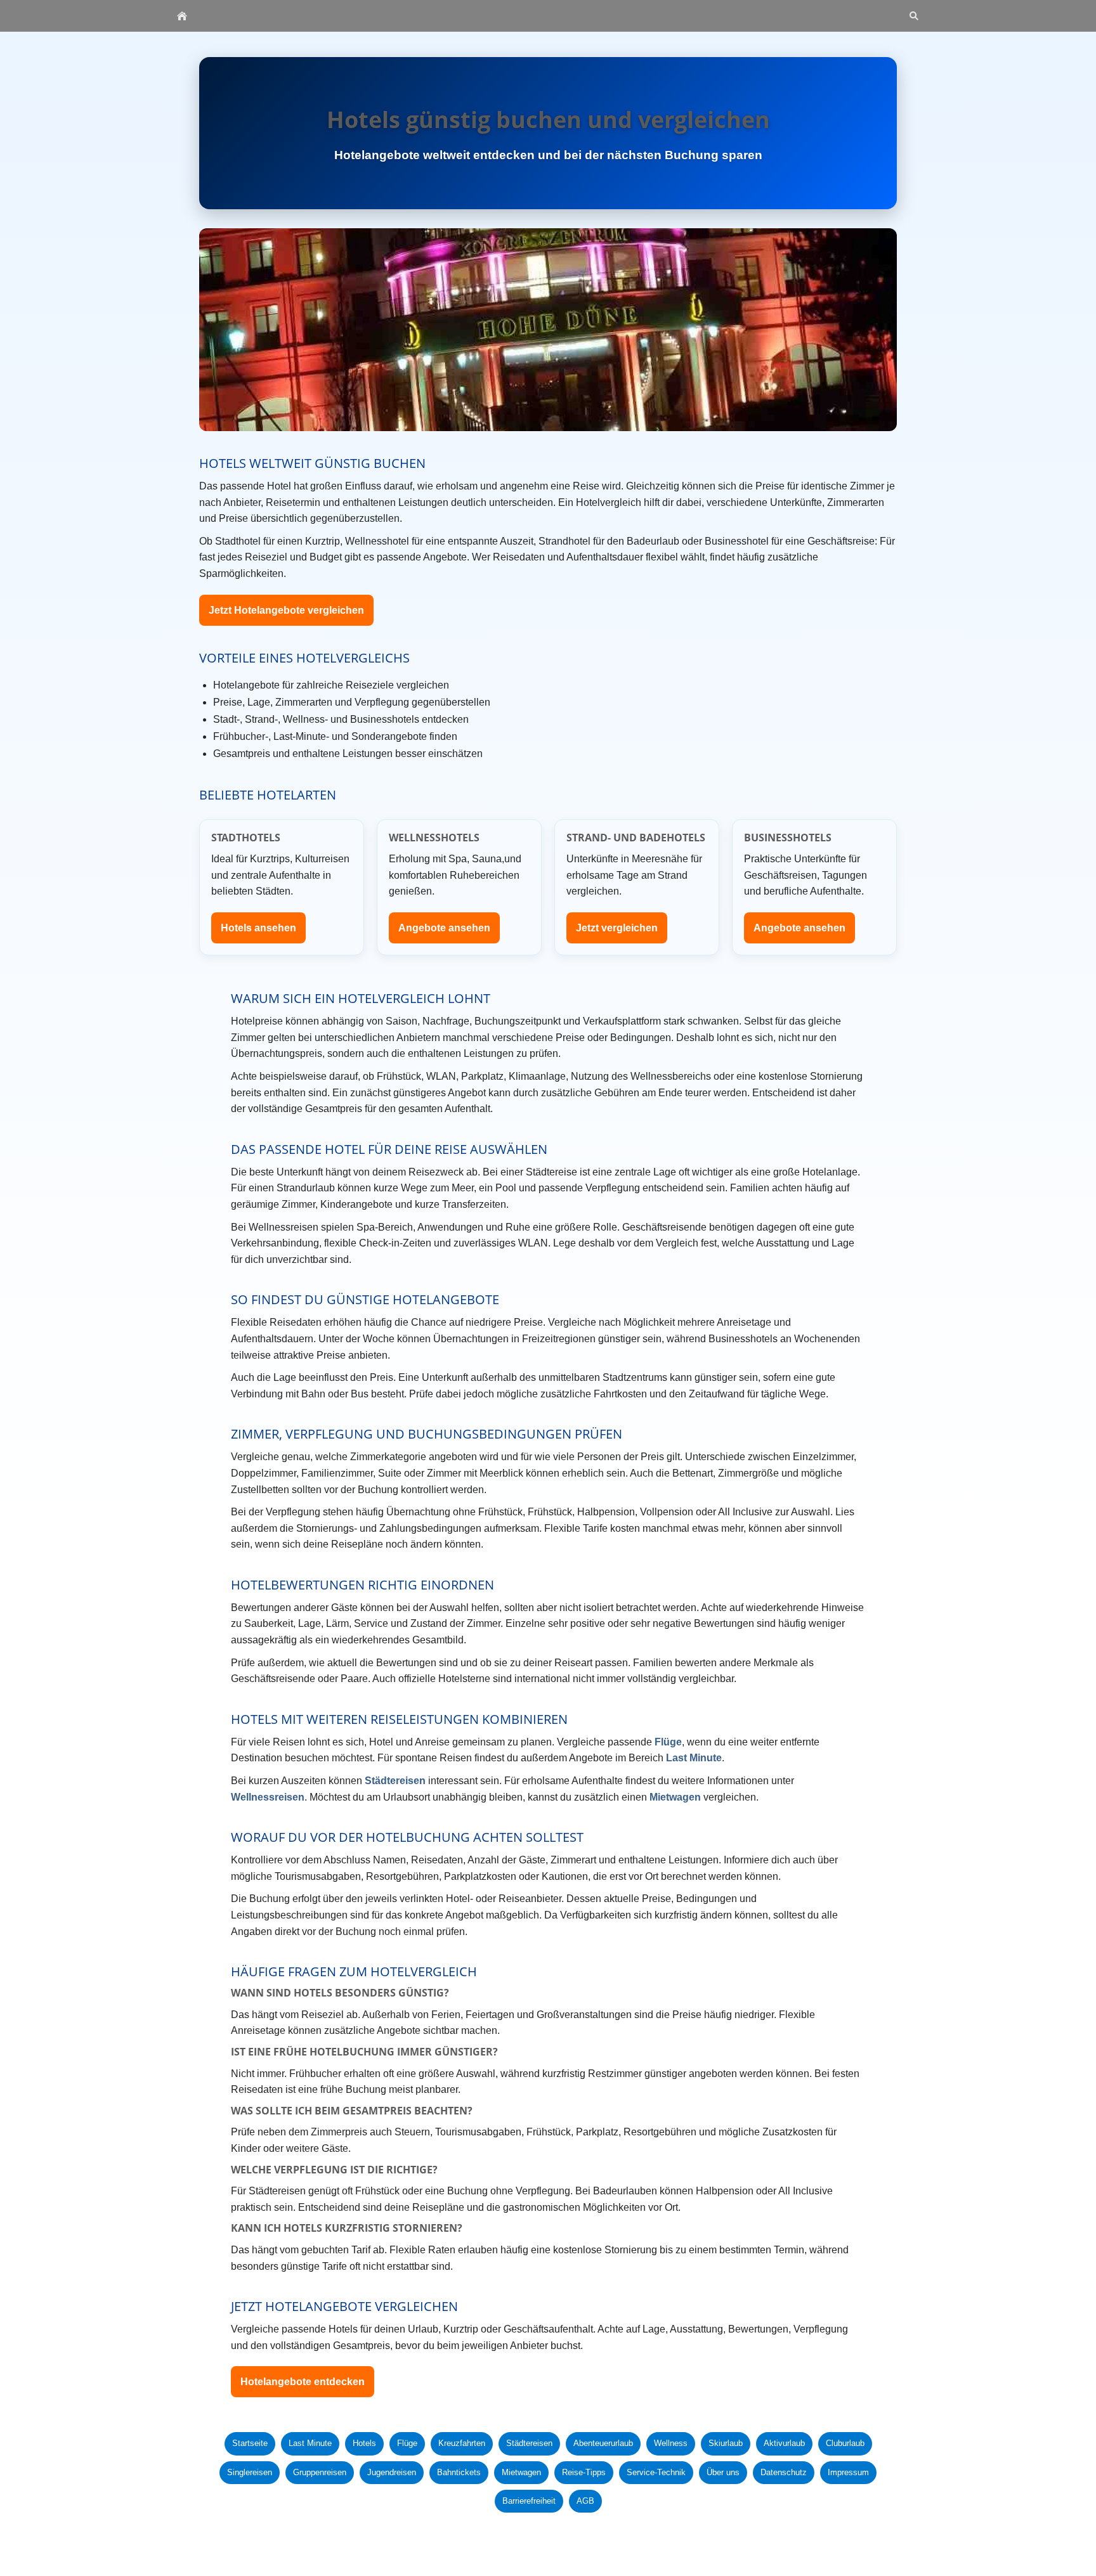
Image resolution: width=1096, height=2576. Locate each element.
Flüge (668, 1742)
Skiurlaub (726, 2443)
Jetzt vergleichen (617, 928)
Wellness (671, 2443)
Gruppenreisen (320, 2472)
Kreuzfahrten (462, 2443)
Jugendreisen (392, 2472)
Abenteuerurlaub (603, 2443)
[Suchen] (914, 16)
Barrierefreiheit (529, 2501)
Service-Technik (656, 2472)
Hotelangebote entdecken (303, 2382)
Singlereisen (250, 2472)
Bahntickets (459, 2472)
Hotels (364, 2443)
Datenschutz (784, 2472)
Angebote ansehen (444, 928)
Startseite (250, 2443)
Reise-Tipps (584, 2472)
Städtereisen (395, 1781)
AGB (585, 2501)
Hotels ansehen (258, 928)
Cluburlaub (845, 2443)
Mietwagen (675, 1797)
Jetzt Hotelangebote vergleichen (286, 610)
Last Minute (694, 1758)
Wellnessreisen (268, 1797)
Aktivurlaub (784, 2443)
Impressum (848, 2472)
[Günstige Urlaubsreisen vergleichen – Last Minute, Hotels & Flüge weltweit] (182, 16)
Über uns (723, 2472)
